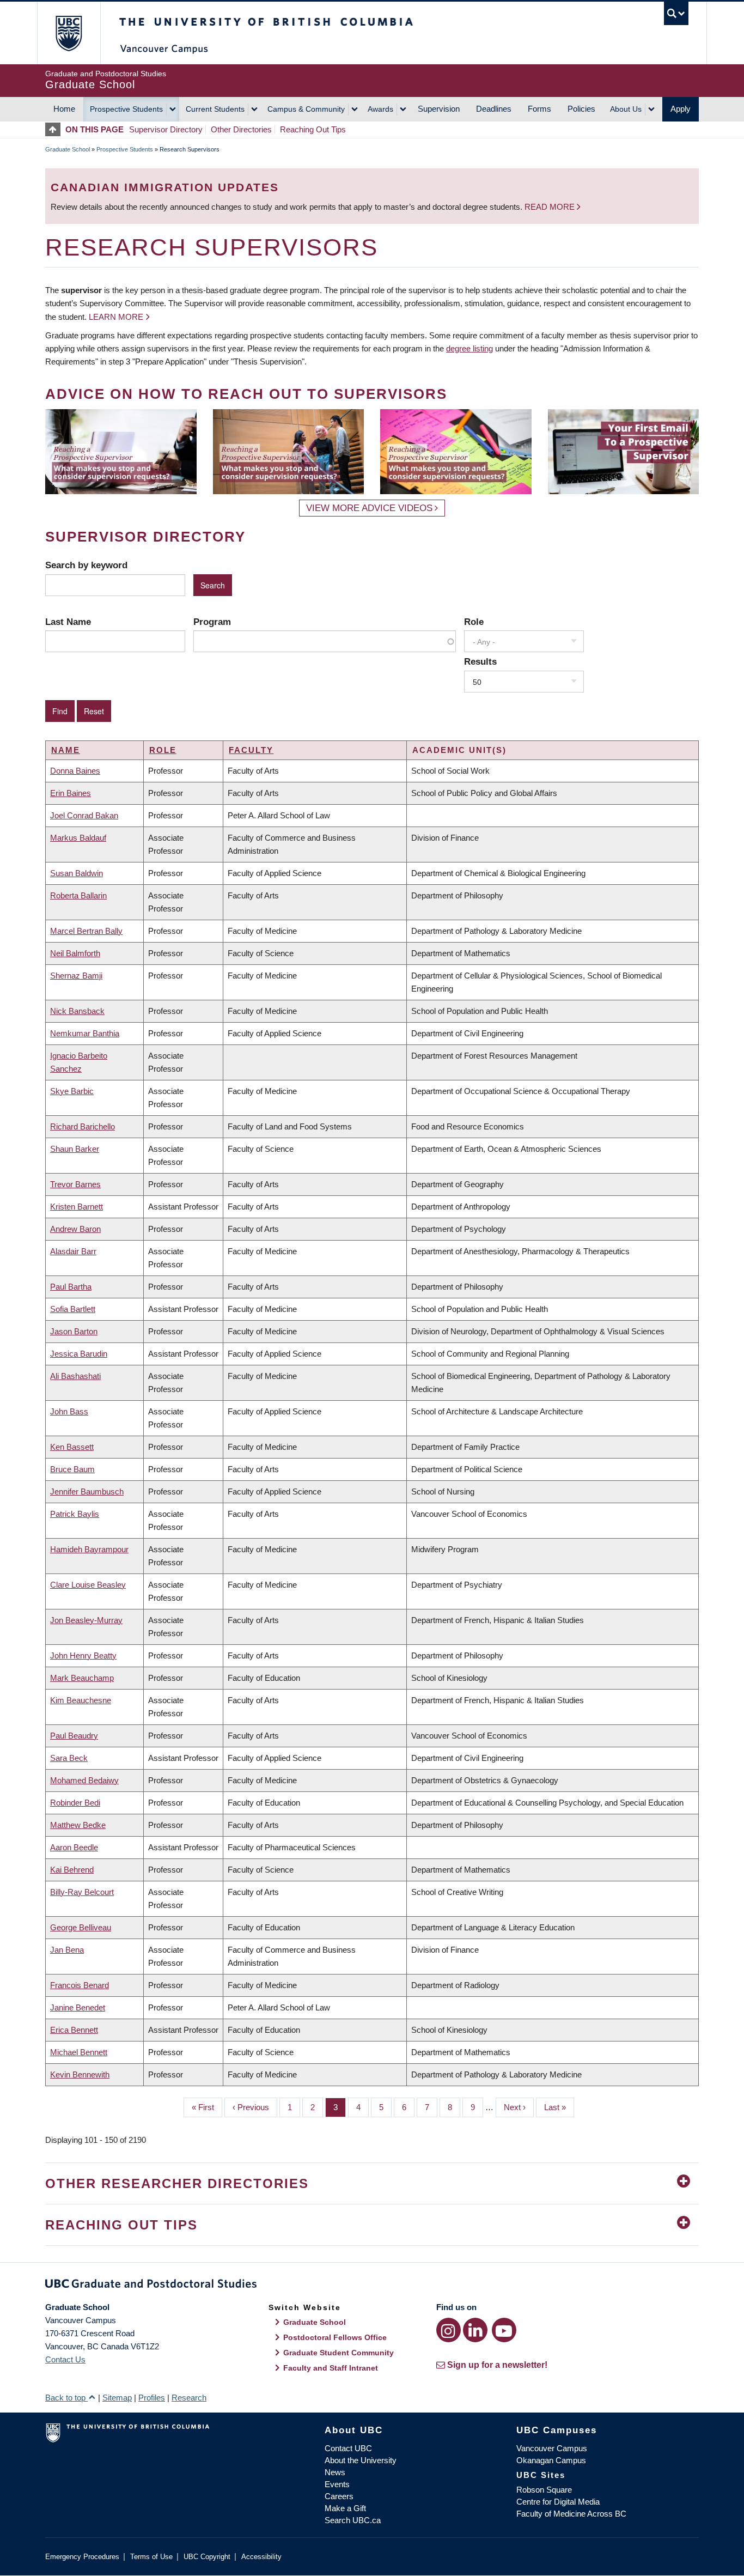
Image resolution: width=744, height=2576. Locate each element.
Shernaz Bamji (76, 976)
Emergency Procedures (82, 2557)
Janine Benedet (78, 2007)
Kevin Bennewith (80, 2074)
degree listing (469, 348)
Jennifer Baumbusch (87, 1491)
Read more (551, 207)
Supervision (439, 109)
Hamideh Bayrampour (89, 1549)
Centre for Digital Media (558, 2502)
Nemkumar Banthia (85, 1033)
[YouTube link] (504, 2330)
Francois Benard (80, 1985)
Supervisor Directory (166, 129)
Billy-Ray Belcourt (82, 1892)
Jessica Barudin (79, 1354)
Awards (380, 109)
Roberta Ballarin (78, 895)
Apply (681, 109)
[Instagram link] (449, 2330)
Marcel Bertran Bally (86, 931)
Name (66, 750)
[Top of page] (55, 129)
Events (337, 2484)
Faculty (251, 750)
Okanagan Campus (551, 2460)
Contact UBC (348, 2448)
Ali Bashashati (75, 1376)
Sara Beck (69, 1758)
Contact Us (65, 2359)
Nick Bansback (77, 1011)
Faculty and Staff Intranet (331, 2368)
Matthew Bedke (78, 1825)
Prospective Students (126, 109)
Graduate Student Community (339, 2353)
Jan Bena (67, 1950)
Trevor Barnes (75, 1184)
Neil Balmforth (75, 953)
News (335, 2472)
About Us (626, 109)
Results (480, 661)
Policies (581, 109)
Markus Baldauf (78, 838)
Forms (539, 109)
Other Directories (241, 129)
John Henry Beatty (83, 1655)
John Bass (69, 1411)
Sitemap (117, 2398)
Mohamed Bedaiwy (84, 1780)
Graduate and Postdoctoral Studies (372, 2286)
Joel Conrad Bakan (84, 815)
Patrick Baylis (75, 1514)
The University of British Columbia (68, 33)
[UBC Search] (676, 13)
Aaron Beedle (74, 1847)
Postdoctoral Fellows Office (335, 2337)
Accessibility (261, 2557)
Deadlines (494, 109)
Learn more (116, 317)
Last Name (68, 622)
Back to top (66, 2398)
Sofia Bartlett (73, 1309)
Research (189, 2398)
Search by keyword (86, 565)
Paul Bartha (71, 1287)
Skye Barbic (72, 1091)
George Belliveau (81, 1927)
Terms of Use (151, 2557)
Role (474, 622)
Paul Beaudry (74, 1736)
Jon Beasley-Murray (86, 1620)
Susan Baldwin (77, 873)
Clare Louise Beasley (88, 1585)
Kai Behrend (72, 1870)
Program (212, 622)
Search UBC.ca (353, 2520)
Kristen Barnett (77, 1207)
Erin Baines (71, 793)
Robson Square (544, 2490)
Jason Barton (74, 1331)
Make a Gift (345, 2508)
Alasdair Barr (73, 1251)
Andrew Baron (75, 1229)
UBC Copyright (207, 2557)
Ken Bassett (72, 1447)
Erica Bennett (74, 2030)
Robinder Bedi (75, 1803)
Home (64, 109)
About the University (361, 2460)
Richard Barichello (83, 1126)
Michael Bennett (79, 2052)
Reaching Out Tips (313, 129)
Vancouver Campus (552, 2448)
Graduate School (68, 149)
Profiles (152, 2398)
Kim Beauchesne (81, 1700)
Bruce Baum (72, 1469)
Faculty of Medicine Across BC (571, 2514)
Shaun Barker (75, 1149)
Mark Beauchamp (82, 1678)
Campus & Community (306, 109)
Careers (339, 2496)
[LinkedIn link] (475, 2330)
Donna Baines (75, 771)
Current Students (215, 109)
